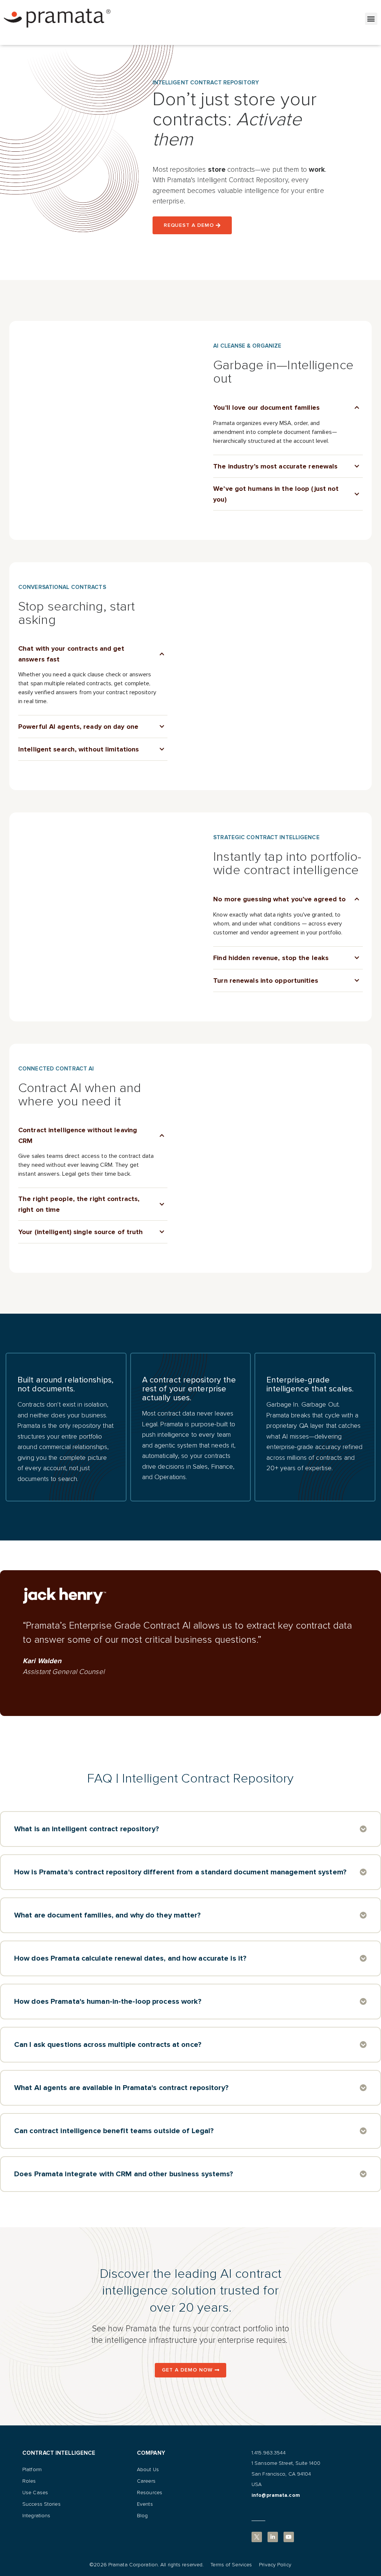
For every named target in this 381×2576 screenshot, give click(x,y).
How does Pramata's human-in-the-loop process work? (108, 2002)
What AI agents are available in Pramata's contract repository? (121, 2088)
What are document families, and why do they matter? (108, 1915)
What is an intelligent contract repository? (87, 1829)
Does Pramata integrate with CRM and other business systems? (124, 2174)
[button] (371, 19)
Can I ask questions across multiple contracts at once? (108, 2045)
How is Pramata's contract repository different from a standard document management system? (180, 1872)
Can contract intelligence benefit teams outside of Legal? (114, 2131)
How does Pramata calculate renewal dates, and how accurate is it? (130, 1958)
